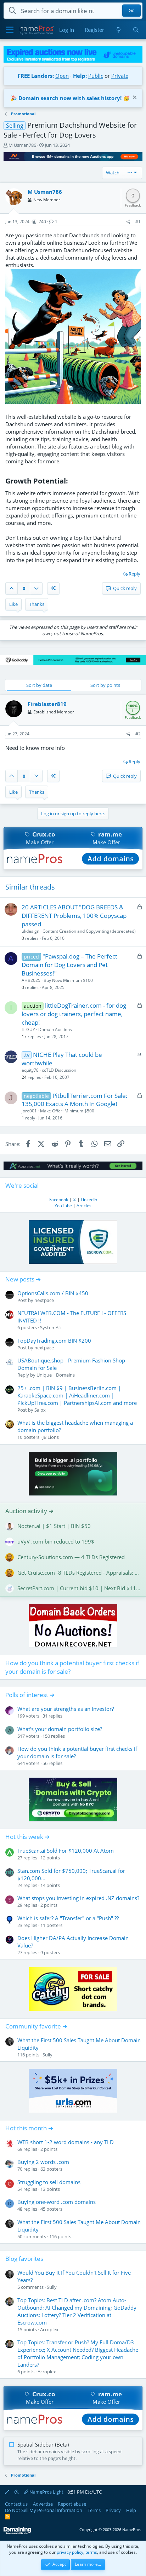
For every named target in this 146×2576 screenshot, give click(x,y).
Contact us (16, 2504)
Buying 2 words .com (43, 2162)
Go (132, 11)
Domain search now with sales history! (70, 98)
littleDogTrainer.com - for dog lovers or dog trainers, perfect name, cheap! (74, 1014)
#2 (138, 734)
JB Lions (51, 1437)
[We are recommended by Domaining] (17, 2533)
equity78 (30, 1070)
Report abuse (72, 2504)
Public (96, 76)
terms (91, 2552)
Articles (84, 1206)
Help (131, 2510)
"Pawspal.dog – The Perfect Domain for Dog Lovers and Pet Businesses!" (69, 965)
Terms (94, 2510)
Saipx (40, 1410)
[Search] (136, 30)
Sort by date (39, 685)
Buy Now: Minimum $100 (68, 980)
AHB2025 (31, 980)
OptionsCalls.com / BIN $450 (53, 1293)
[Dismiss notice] (134, 98)
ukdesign (30, 931)
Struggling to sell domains (49, 2182)
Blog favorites (24, 2259)
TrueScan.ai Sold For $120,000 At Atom (66, 1851)
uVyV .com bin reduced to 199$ (56, 1541)
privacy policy (70, 2552)
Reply (134, 574)
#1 (138, 222)
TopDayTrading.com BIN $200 (54, 1341)
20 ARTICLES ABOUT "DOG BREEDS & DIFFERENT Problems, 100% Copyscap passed (74, 916)
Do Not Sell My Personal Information (44, 2510)
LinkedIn (89, 1200)
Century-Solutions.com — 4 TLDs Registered (71, 1557)
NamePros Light (46, 2492)
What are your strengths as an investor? (66, 1709)
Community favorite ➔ (36, 2026)
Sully (47, 2055)
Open (62, 76)
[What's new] (118, 30)
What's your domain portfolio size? (60, 1729)
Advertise (43, 2504)
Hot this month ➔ (29, 2128)
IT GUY (28, 1029)
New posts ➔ (23, 1279)
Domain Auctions (55, 1029)
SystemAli (50, 1327)
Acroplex (49, 2329)
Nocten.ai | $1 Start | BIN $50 (54, 1526)
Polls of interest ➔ (30, 1695)
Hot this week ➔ (27, 1837)
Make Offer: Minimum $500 (67, 1111)
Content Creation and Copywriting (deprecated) (89, 931)
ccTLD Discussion (59, 1070)
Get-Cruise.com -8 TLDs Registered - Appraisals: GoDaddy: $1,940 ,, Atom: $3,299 (79, 1573)
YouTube (63, 1206)
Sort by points (105, 685)
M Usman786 (22, 145)
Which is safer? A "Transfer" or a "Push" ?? (68, 1918)
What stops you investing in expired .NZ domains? (78, 1898)
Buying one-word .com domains (57, 2202)
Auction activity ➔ (29, 1511)
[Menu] (10, 30)
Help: (80, 76)
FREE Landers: (36, 76)
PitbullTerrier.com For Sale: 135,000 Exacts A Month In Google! (75, 1100)
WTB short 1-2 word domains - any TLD (66, 2142)
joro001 (29, 1111)
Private (120, 76)
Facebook (59, 1200)
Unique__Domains (56, 1375)
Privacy (113, 2510)
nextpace (44, 1300)
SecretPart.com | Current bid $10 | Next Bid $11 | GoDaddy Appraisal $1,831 (79, 1588)
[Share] (128, 222)
